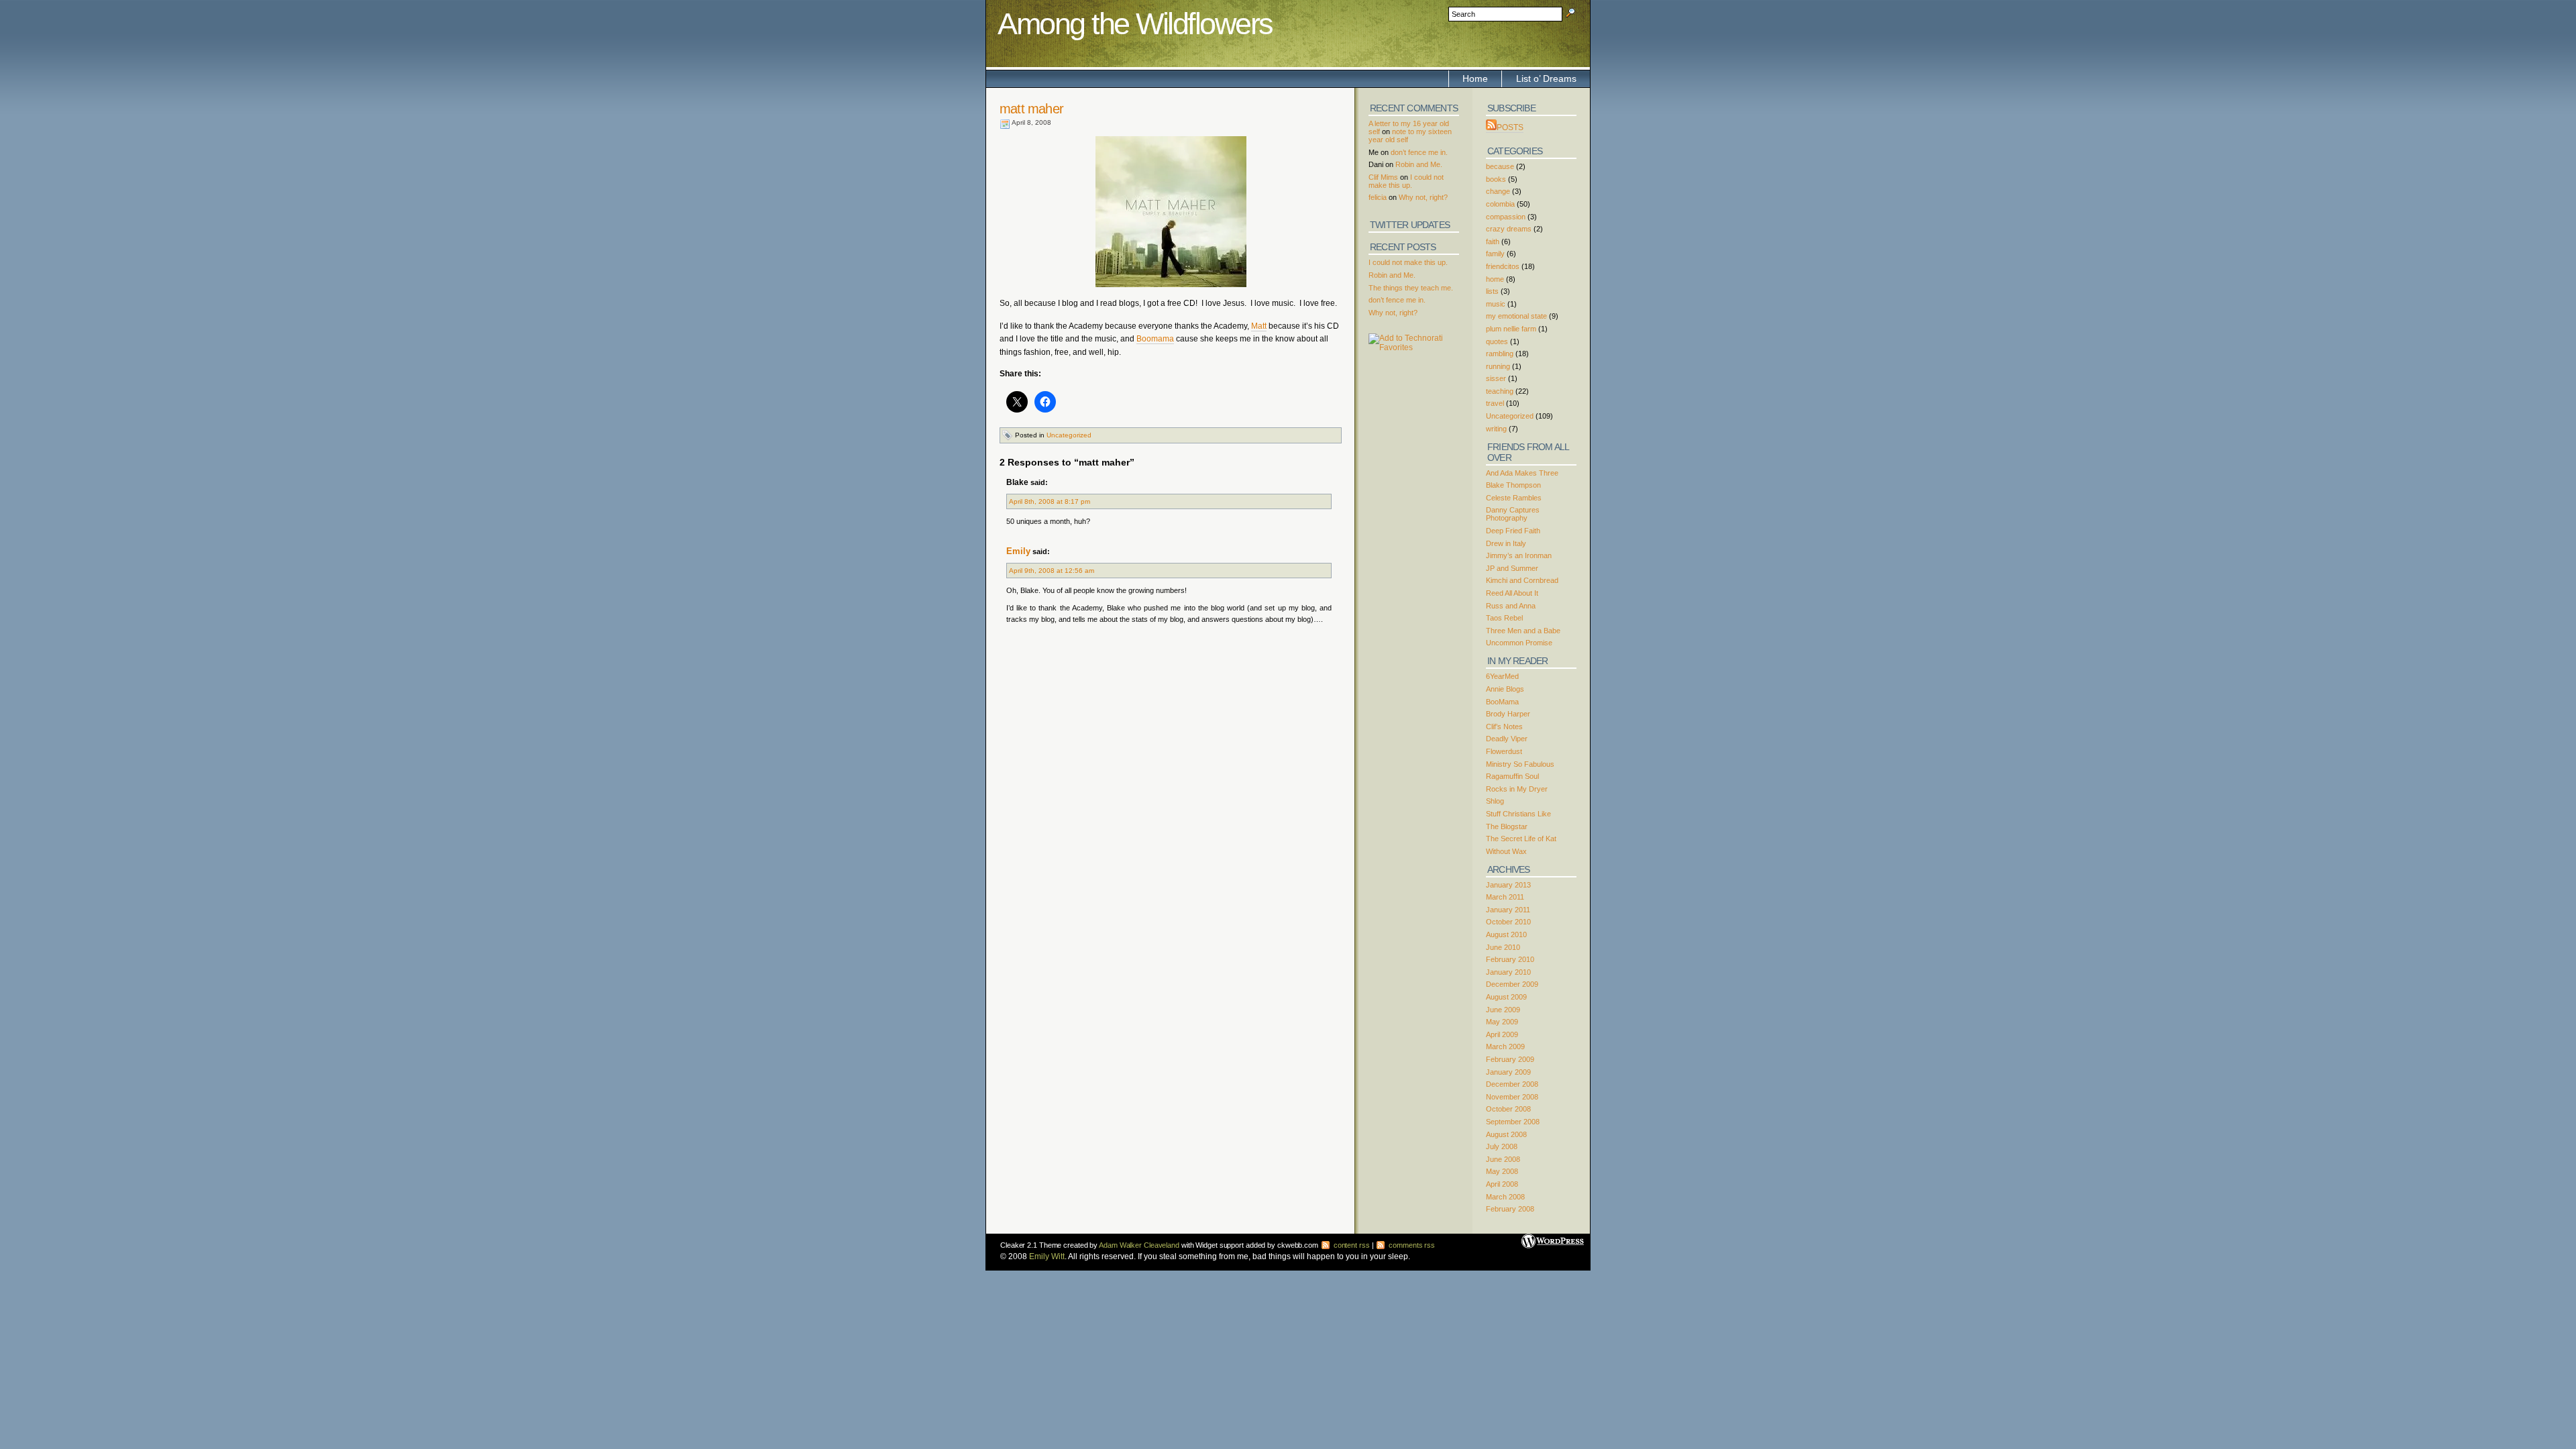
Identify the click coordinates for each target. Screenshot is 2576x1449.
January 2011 (1508, 910)
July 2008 (1502, 1146)
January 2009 (1508, 1072)
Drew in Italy (1506, 543)
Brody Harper (1508, 714)
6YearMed (1502, 676)
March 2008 (1505, 1197)
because (1500, 166)
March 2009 (1505, 1046)
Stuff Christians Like (1518, 814)
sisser (1496, 378)
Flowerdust (1504, 751)
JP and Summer (1512, 568)
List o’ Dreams (1546, 78)
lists (1492, 291)
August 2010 (1506, 934)
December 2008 (1512, 1084)
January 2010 (1508, 972)
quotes (1497, 341)
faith (1493, 241)
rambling (1500, 354)
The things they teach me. (1411, 288)
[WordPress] (1553, 1236)
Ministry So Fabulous (1520, 764)
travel (1495, 403)
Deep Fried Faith (1513, 531)
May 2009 (1502, 1022)
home (1495, 279)
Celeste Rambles (1514, 498)
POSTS (1510, 127)
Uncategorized (1069, 435)
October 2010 (1508, 922)
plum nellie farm (1511, 329)
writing (1496, 429)
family (1495, 254)
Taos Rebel (1504, 618)
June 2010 (1503, 947)
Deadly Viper (1507, 739)
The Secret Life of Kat (1521, 839)
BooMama (1502, 702)
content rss (1351, 1245)
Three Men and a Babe (1523, 631)
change (1498, 191)
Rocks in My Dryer (1517, 789)
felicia (1378, 197)
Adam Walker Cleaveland (1139, 1245)
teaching (1500, 391)
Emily (1018, 551)
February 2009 (1510, 1059)
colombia (1500, 204)
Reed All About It (1512, 593)
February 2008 (1510, 1209)
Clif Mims (1383, 177)
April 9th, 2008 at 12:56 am (1052, 571)
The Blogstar (1507, 826)
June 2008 (1503, 1159)
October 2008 (1508, 1109)
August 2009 (1506, 997)
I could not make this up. (1406, 181)
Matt (1259, 326)
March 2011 (1505, 897)
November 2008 (1512, 1097)
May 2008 (1502, 1171)
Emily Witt (1047, 1256)
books (1496, 179)
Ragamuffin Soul (1512, 776)
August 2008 (1506, 1134)
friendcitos (1503, 266)
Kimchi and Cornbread (1522, 580)
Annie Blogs (1505, 689)
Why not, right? (1423, 197)
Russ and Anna (1511, 606)
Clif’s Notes (1504, 727)
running (1498, 366)
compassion (1506, 217)
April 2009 (1502, 1034)
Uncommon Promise (1519, 643)
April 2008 (1502, 1184)
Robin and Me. (1419, 164)
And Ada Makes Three (1522, 473)
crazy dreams (1509, 229)
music (1496, 304)
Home (1475, 78)
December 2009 (1512, 984)
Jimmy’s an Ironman (1519, 555)
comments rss (1411, 1245)
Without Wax (1506, 851)
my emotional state (1516, 316)
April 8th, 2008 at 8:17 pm (1050, 501)
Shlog (1495, 801)
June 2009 (1503, 1010)
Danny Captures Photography (1513, 514)
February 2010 (1510, 959)
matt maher (1031, 109)
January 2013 (1508, 885)
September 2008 (1513, 1122)
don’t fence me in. (1419, 152)
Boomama (1155, 339)
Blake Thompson (1513, 485)
